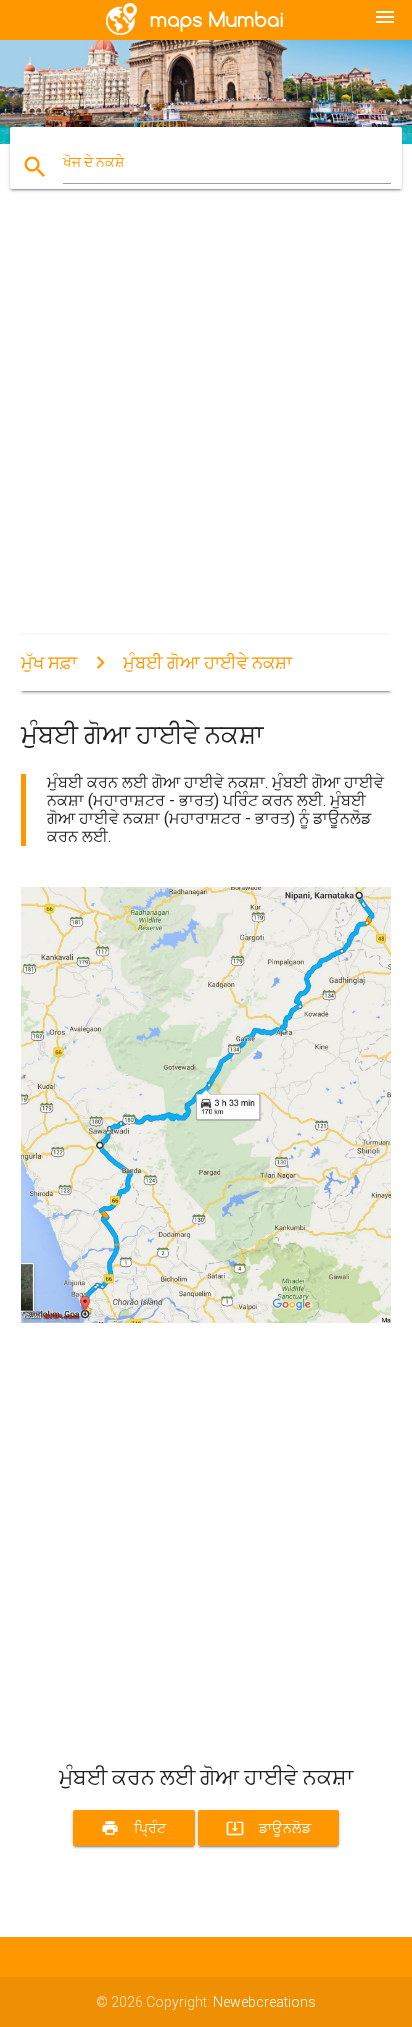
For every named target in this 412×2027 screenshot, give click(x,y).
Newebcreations (264, 2002)
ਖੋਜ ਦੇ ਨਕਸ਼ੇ (93, 162)
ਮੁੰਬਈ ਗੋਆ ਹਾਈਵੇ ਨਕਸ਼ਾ (207, 662)
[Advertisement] (206, 429)
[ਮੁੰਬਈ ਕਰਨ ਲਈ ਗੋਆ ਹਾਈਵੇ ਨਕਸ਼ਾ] (206, 1318)
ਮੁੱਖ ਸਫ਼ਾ (49, 662)
